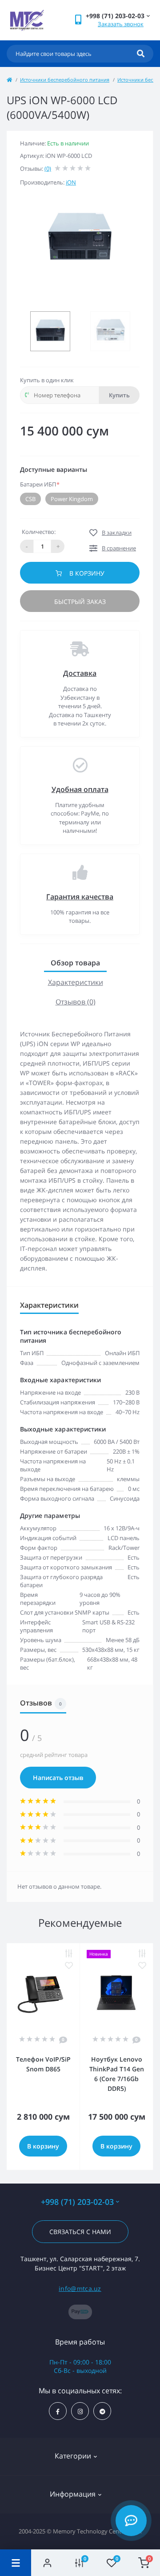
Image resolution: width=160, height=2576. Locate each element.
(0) (48, 169)
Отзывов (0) (76, 1002)
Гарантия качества (80, 897)
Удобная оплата (80, 789)
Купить (119, 395)
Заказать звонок (121, 24)
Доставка (80, 673)
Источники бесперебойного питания (65, 80)
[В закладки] (69, 1966)
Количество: (39, 532)
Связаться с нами (80, 2232)
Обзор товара (75, 963)
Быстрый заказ (80, 602)
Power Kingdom (72, 499)
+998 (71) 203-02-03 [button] (77, 2202)
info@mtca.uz (80, 2288)
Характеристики (76, 982)
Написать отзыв (58, 1778)
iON (71, 182)
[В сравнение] (69, 1954)
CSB (30, 499)
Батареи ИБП (40, 484)
